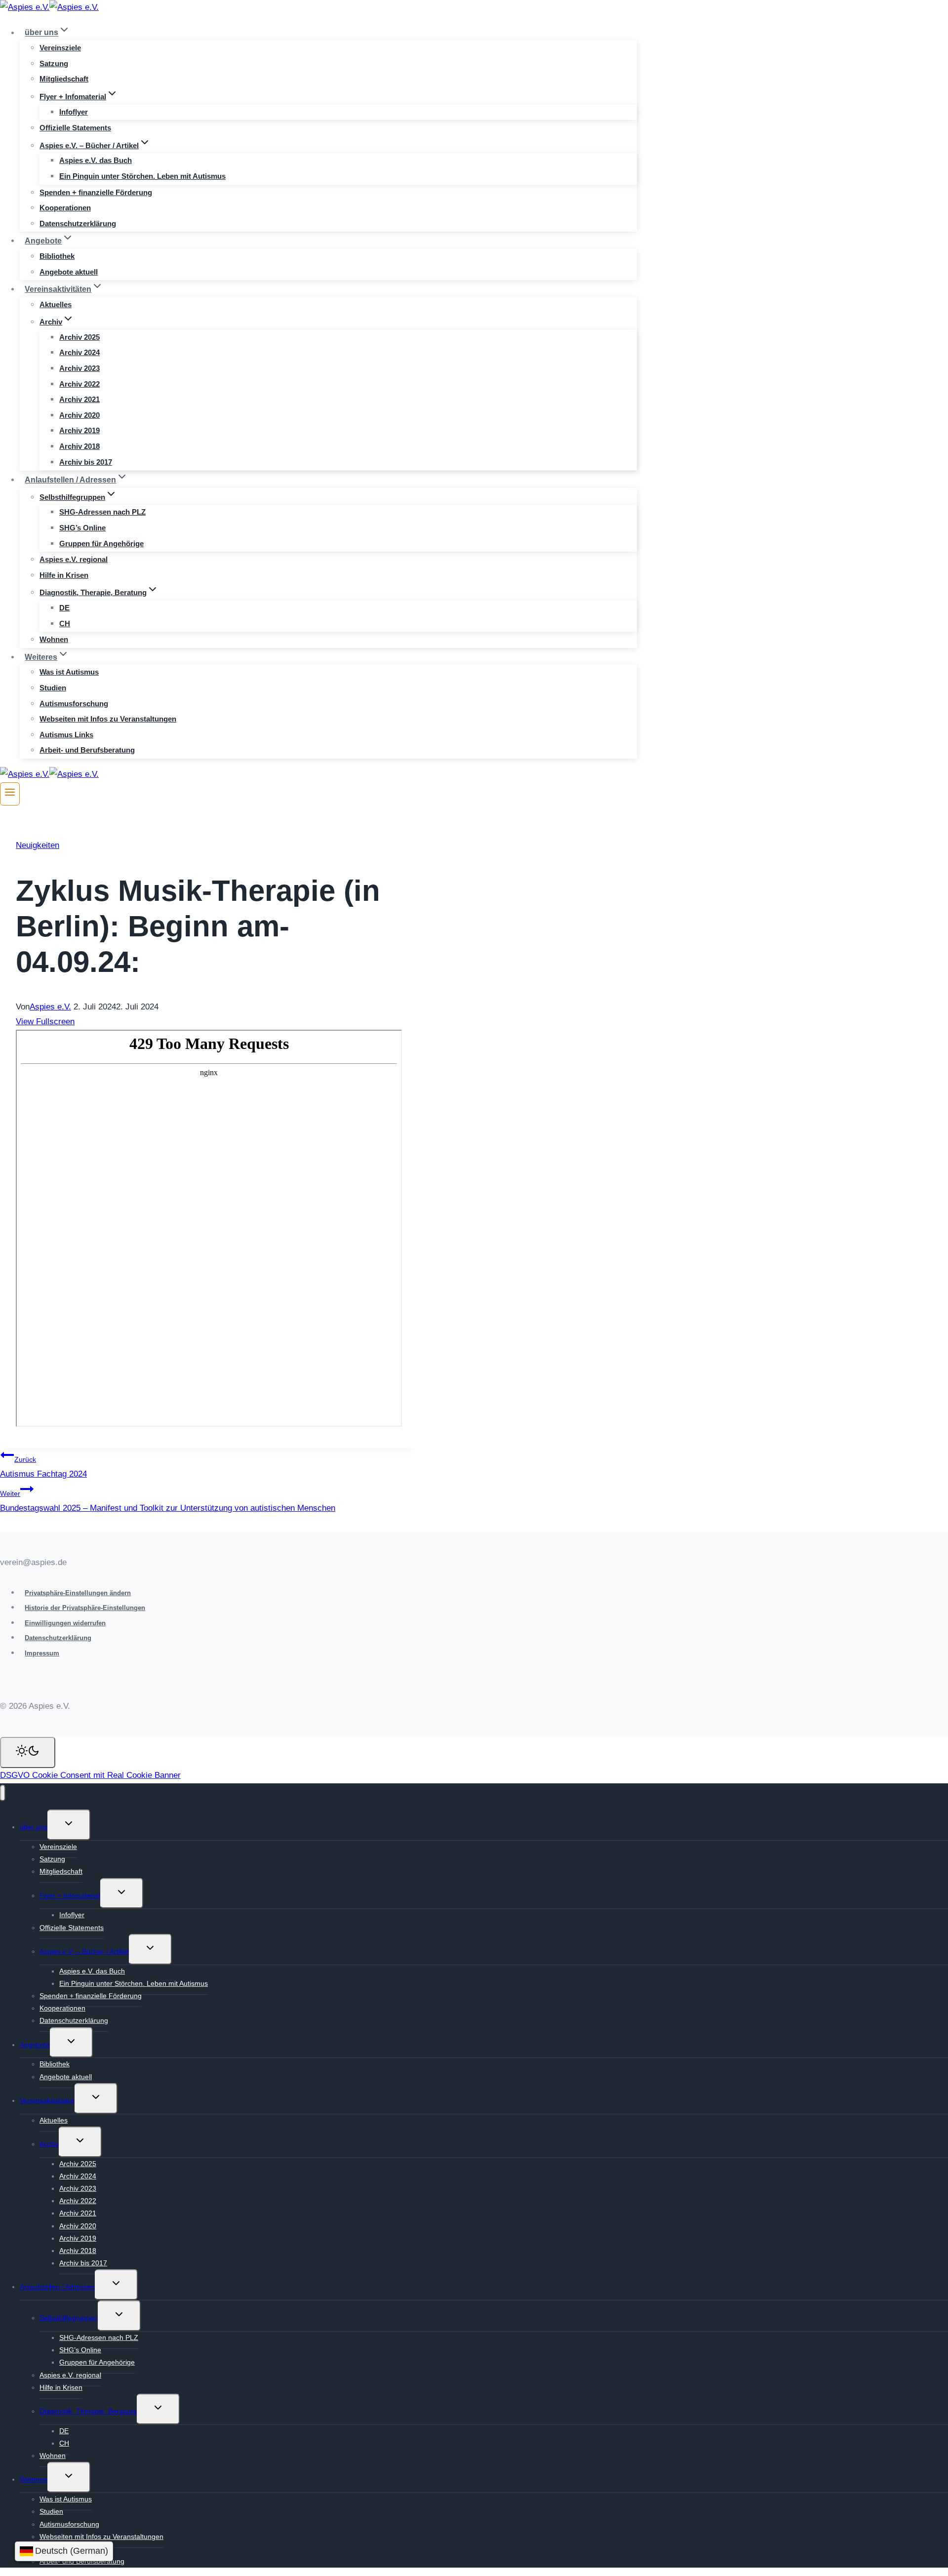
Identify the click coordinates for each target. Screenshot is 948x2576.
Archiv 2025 (79, 337)
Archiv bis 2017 (86, 462)
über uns (34, 1827)
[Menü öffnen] (10, 794)
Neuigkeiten (38, 845)
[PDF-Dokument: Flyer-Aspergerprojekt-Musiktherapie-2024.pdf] (209, 1228)
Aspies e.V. (50, 1007)
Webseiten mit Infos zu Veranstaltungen (108, 719)
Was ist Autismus (69, 672)
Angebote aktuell (69, 272)
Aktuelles (56, 304)
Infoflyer (74, 112)
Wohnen (54, 639)
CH (65, 624)
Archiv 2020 (79, 415)
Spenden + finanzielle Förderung (96, 192)
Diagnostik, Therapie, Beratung (88, 2411)
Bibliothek (57, 256)
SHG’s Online (82, 528)
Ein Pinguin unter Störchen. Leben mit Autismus (142, 176)
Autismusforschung (74, 704)
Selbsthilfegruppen (69, 2318)
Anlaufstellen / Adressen (57, 2287)
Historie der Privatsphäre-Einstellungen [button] (85, 1608)
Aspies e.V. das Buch (96, 160)
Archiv (49, 2144)
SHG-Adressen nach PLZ (102, 512)
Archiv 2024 (79, 352)
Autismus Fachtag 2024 (43, 1467)
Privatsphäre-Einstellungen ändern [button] (78, 1593)
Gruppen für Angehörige (101, 543)
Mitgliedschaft (64, 79)
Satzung (54, 63)
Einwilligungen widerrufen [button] (65, 1623)
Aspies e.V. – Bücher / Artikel (84, 1951)
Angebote (35, 2045)
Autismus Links (66, 735)
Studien (53, 688)
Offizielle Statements (75, 128)
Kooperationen (65, 208)
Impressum (42, 1653)
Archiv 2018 (79, 446)
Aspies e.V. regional (74, 559)
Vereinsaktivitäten (47, 2100)
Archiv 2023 (79, 368)
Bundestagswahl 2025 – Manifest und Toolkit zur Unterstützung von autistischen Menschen (168, 1501)
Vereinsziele (60, 48)
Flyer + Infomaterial (70, 1895)
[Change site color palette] (28, 1752)
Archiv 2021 (79, 399)
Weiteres (34, 2479)
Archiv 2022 (79, 384)
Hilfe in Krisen (64, 575)
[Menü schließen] (3, 1793)
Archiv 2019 (79, 430)
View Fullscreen (45, 1022)
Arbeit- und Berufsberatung (87, 750)
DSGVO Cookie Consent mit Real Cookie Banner (90, 1775)
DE (64, 608)
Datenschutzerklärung (78, 223)
